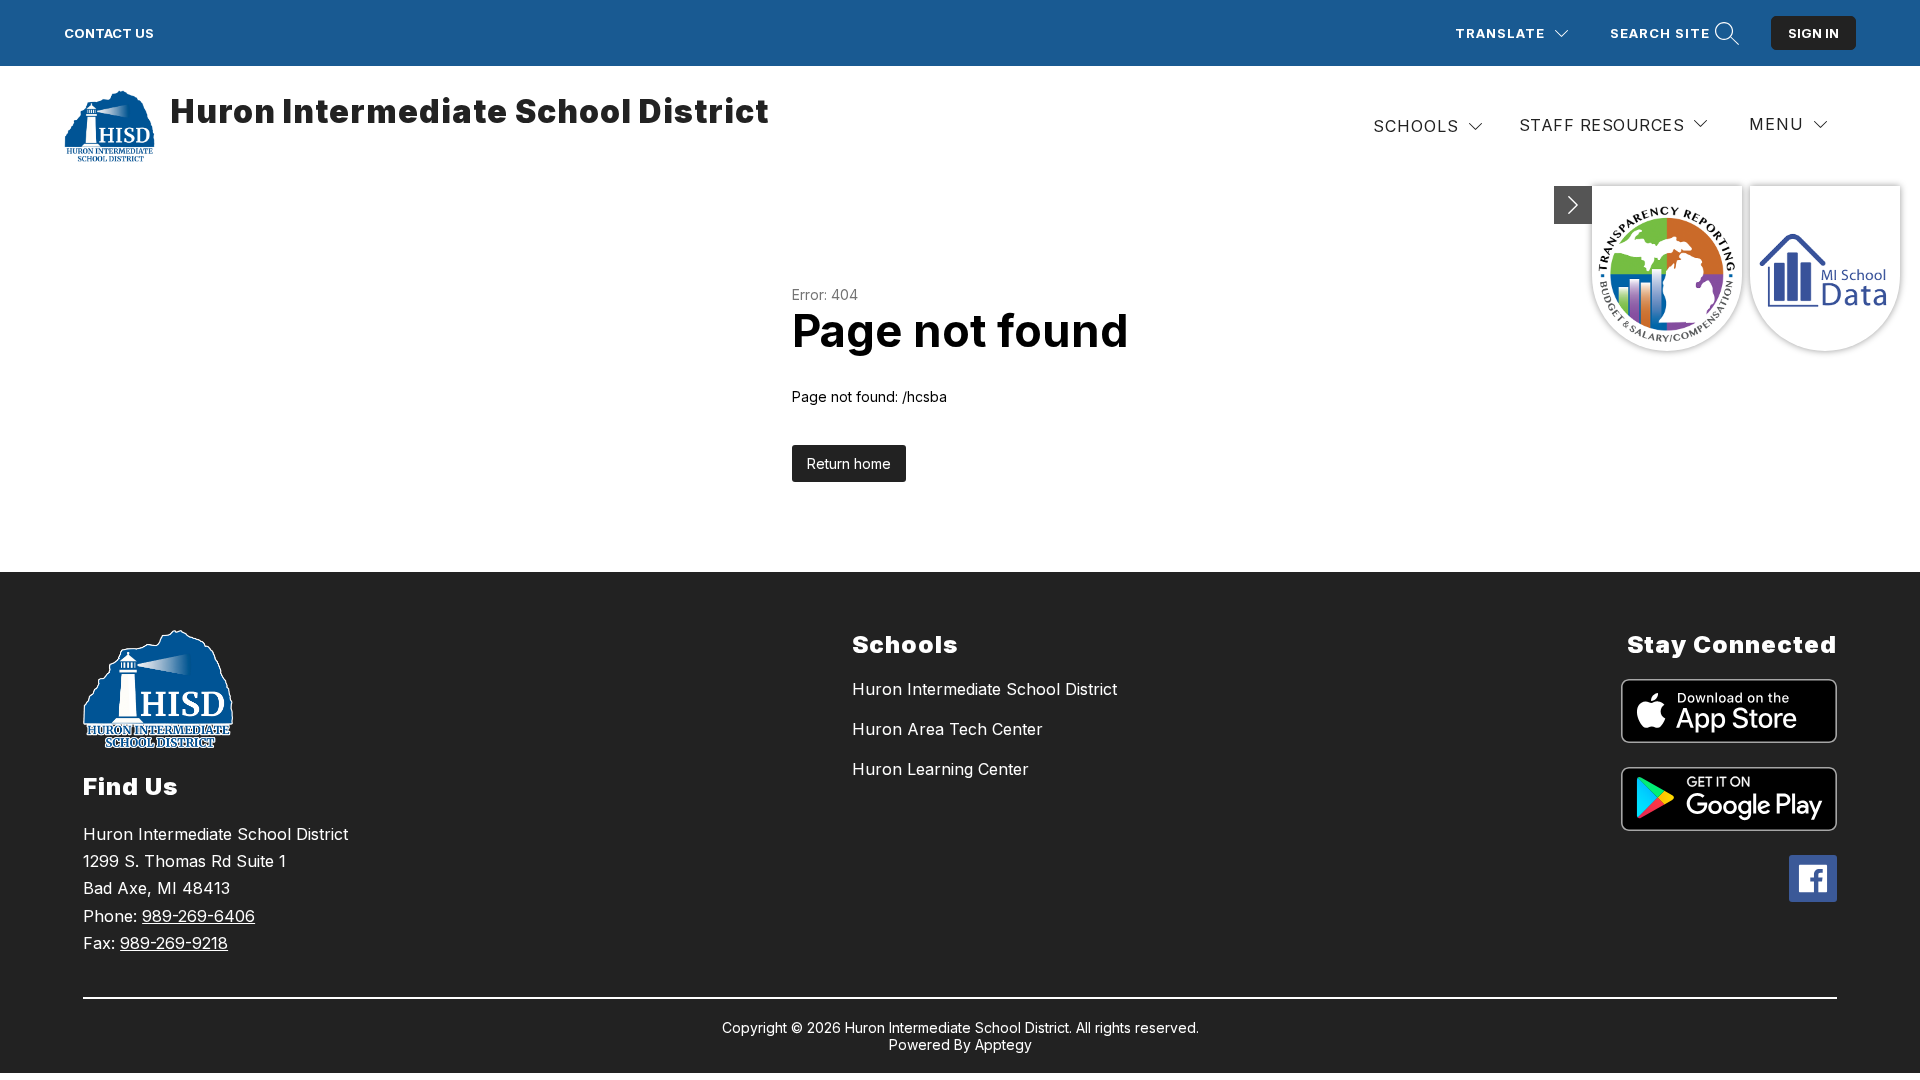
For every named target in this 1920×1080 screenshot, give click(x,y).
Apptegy (1003, 1044)
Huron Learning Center (940, 769)
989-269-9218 (174, 943)
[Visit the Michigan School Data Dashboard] (1825, 268)
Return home (849, 463)
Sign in (1813, 33)
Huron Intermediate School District (984, 689)
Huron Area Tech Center (947, 729)
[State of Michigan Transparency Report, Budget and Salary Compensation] (1667, 268)
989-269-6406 (198, 916)
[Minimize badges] (1573, 205)
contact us (109, 33)
